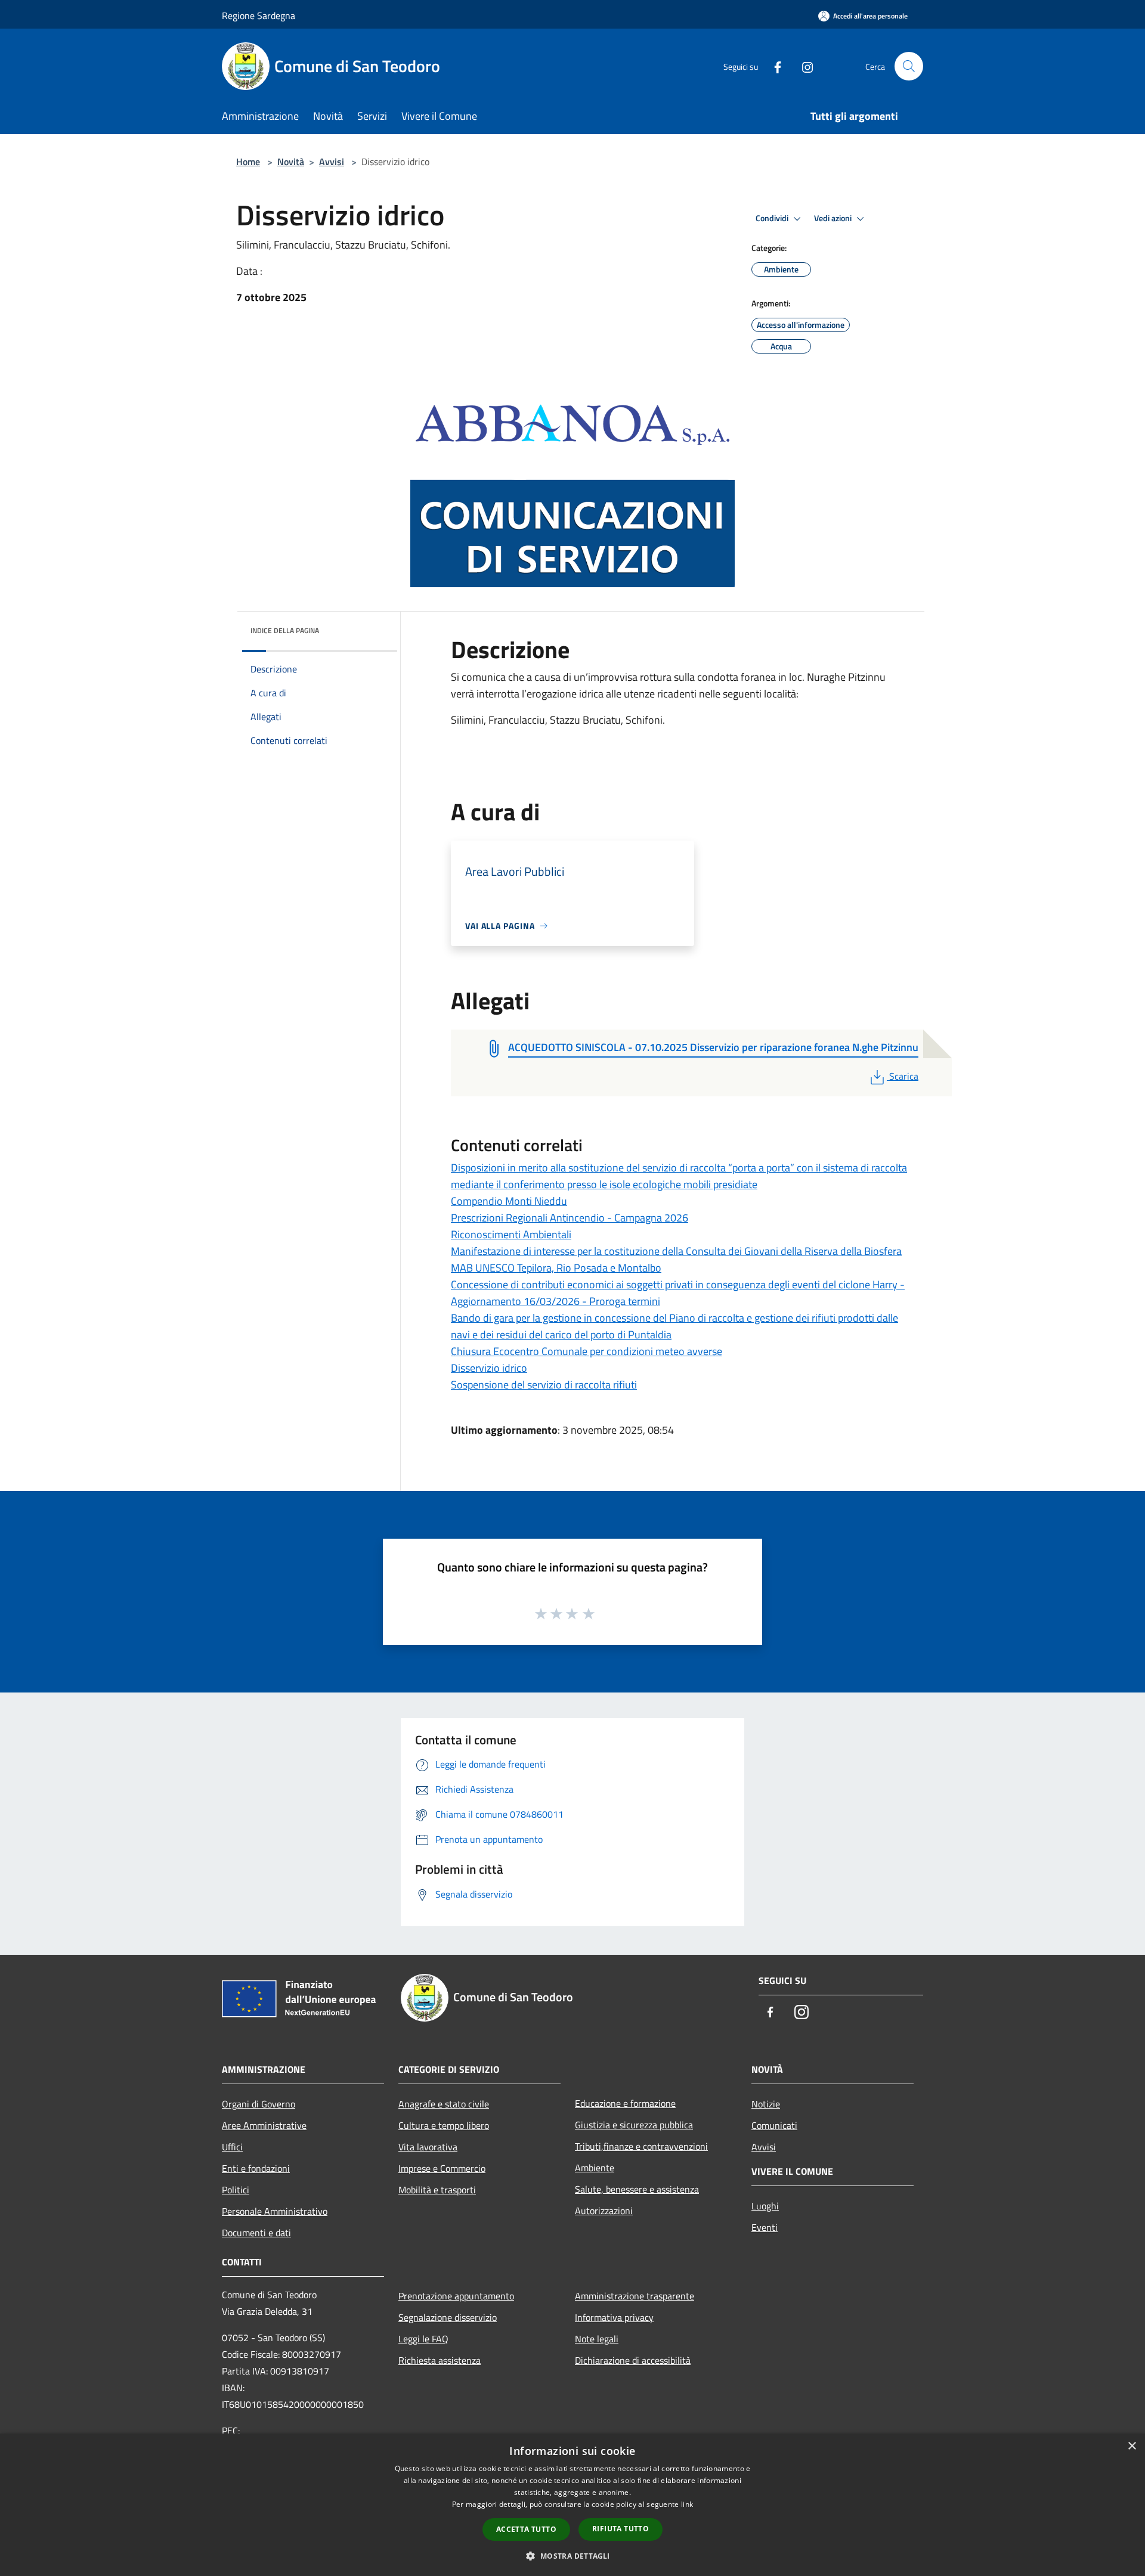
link (687, 2504)
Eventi (765, 2227)
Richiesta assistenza (440, 2360)
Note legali (597, 2339)
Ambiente (595, 2168)
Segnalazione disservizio (448, 2317)
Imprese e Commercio (442, 2168)
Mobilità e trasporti (437, 2190)
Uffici (232, 2147)
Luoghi (765, 2206)
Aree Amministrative (264, 2125)
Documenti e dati (256, 2233)
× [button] (1132, 2446)
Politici (236, 2190)
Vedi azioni (834, 218)
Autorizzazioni (604, 2211)
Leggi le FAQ (423, 2339)
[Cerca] (909, 66)
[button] (572, 2556)
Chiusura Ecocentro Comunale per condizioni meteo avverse (587, 1351)
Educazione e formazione (625, 2103)
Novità (291, 162)
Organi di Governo (259, 2104)
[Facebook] (773, 66)
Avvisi (332, 162)
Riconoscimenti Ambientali (511, 1234)
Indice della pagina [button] (285, 630)
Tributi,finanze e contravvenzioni (641, 2146)
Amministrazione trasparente (635, 2296)
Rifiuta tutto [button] (621, 2529)
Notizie (766, 2104)
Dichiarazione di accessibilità (633, 2360)
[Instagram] (803, 66)
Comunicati (774, 2125)
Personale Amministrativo (275, 2211)
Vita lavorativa (428, 2147)
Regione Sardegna (259, 16)
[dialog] (572, 2505)
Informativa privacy (614, 2317)
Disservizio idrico (489, 1368)
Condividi (773, 218)
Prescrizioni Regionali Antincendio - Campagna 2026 (570, 1218)
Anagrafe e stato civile (444, 2104)
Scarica (903, 1076)
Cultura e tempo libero (444, 2125)
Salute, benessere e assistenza (637, 2189)
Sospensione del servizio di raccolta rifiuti (544, 1385)
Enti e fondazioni (256, 2168)
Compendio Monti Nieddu (509, 1201)
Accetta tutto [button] (526, 2529)
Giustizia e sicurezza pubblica (634, 2125)
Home (248, 162)
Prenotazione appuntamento (456, 2296)
